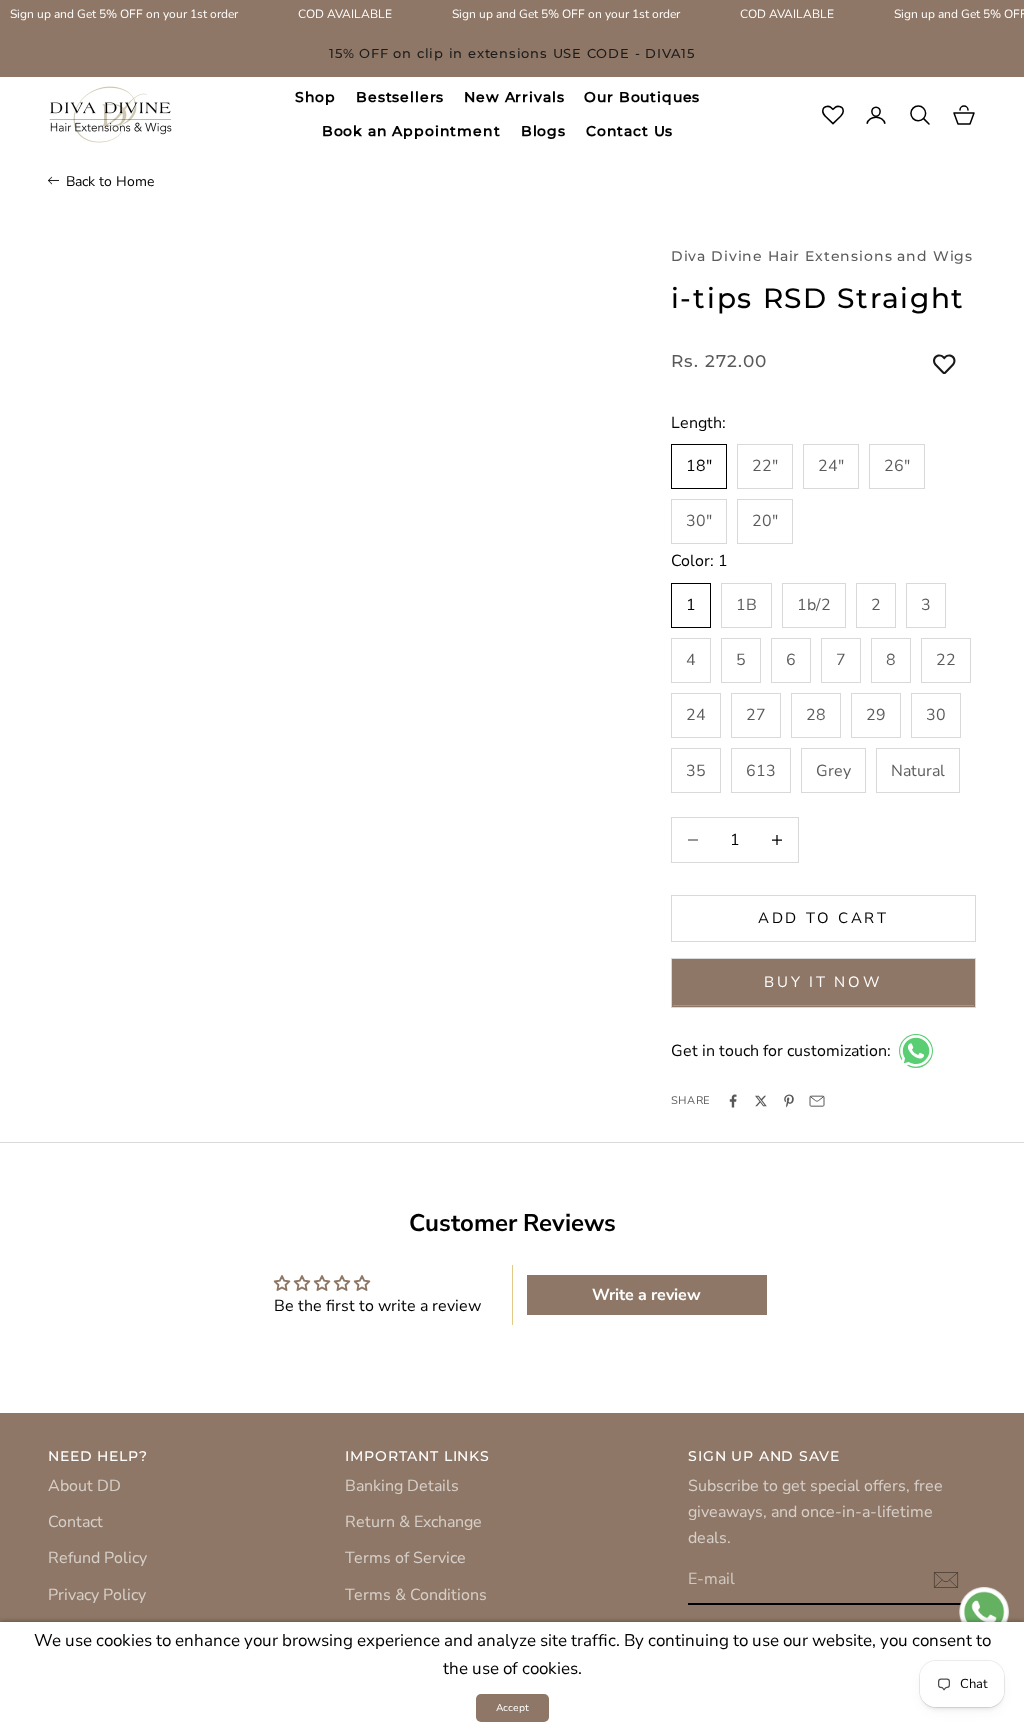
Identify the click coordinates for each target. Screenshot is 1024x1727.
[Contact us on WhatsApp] (916, 1051)
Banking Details (402, 1486)
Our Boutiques (642, 97)
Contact (75, 1522)
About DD (84, 1486)
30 (936, 715)
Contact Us (629, 131)
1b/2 (814, 605)
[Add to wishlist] (944, 366)
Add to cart (823, 918)
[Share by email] (817, 1101)
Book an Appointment (411, 131)
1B (746, 605)
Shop (315, 97)
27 (756, 715)
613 (761, 771)
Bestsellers (400, 97)
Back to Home (110, 181)
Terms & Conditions (416, 1595)
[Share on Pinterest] (789, 1101)
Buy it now (823, 982)
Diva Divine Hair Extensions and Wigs (822, 256)
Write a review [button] (646, 1295)
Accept (512, 1708)
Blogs (543, 131)
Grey (833, 771)
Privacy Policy (97, 1595)
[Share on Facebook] (733, 1101)
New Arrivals (514, 97)
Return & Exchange (413, 1522)
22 (946, 660)
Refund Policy (97, 1558)
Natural (918, 771)
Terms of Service (405, 1558)
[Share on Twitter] (761, 1101)
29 (876, 715)
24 (696, 715)
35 (696, 771)
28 (816, 715)
